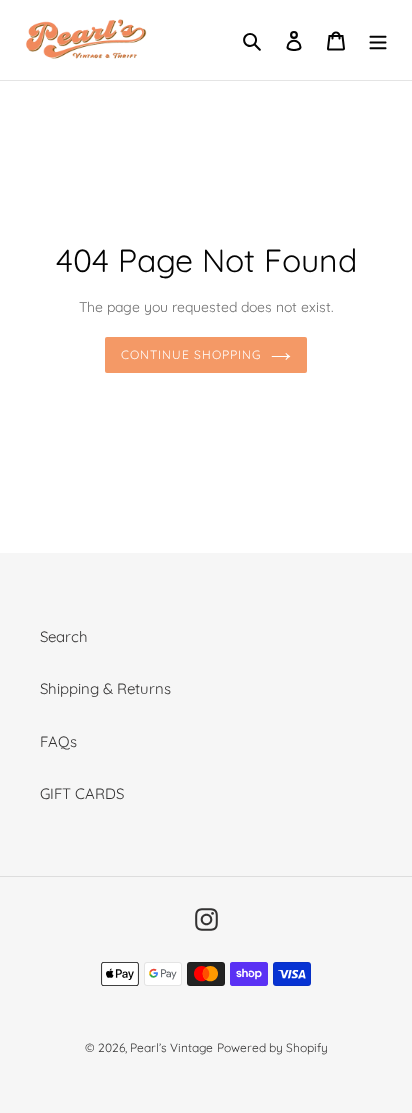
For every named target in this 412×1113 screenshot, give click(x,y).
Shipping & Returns (105, 688)
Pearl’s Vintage (171, 1047)
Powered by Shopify (272, 1047)
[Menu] (378, 40)
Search (64, 636)
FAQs (58, 741)
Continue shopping (191, 354)
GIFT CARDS (82, 793)
